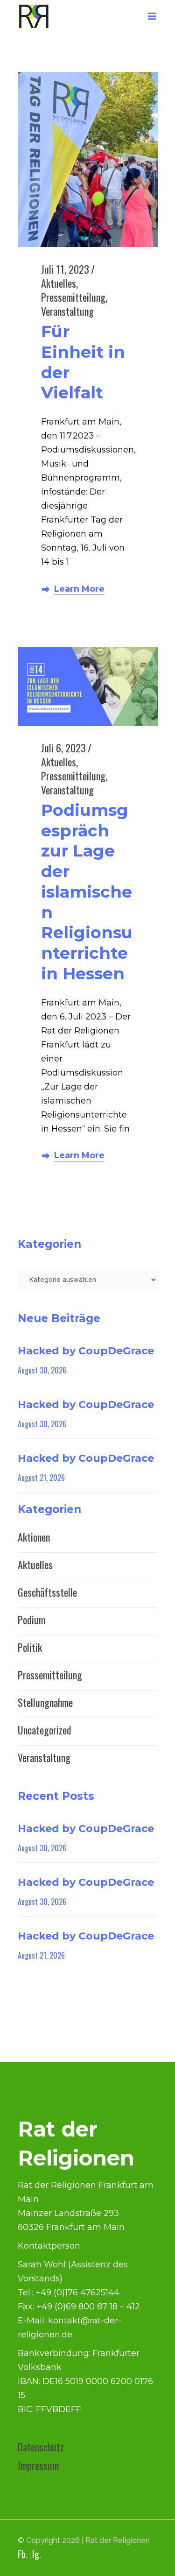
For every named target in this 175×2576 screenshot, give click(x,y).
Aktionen (34, 1537)
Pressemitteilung (73, 297)
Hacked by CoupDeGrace (86, 1351)
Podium (31, 1620)
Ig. (37, 2554)
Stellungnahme (45, 1702)
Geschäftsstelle (47, 1592)
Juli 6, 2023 (63, 748)
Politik (30, 1647)
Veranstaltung (67, 311)
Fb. (23, 2554)
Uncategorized (45, 1730)
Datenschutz (41, 2447)
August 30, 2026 (42, 1370)
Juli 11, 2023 (65, 269)
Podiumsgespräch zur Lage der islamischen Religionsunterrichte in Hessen (87, 892)
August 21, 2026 (41, 1478)
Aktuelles (59, 283)
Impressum (38, 2465)
